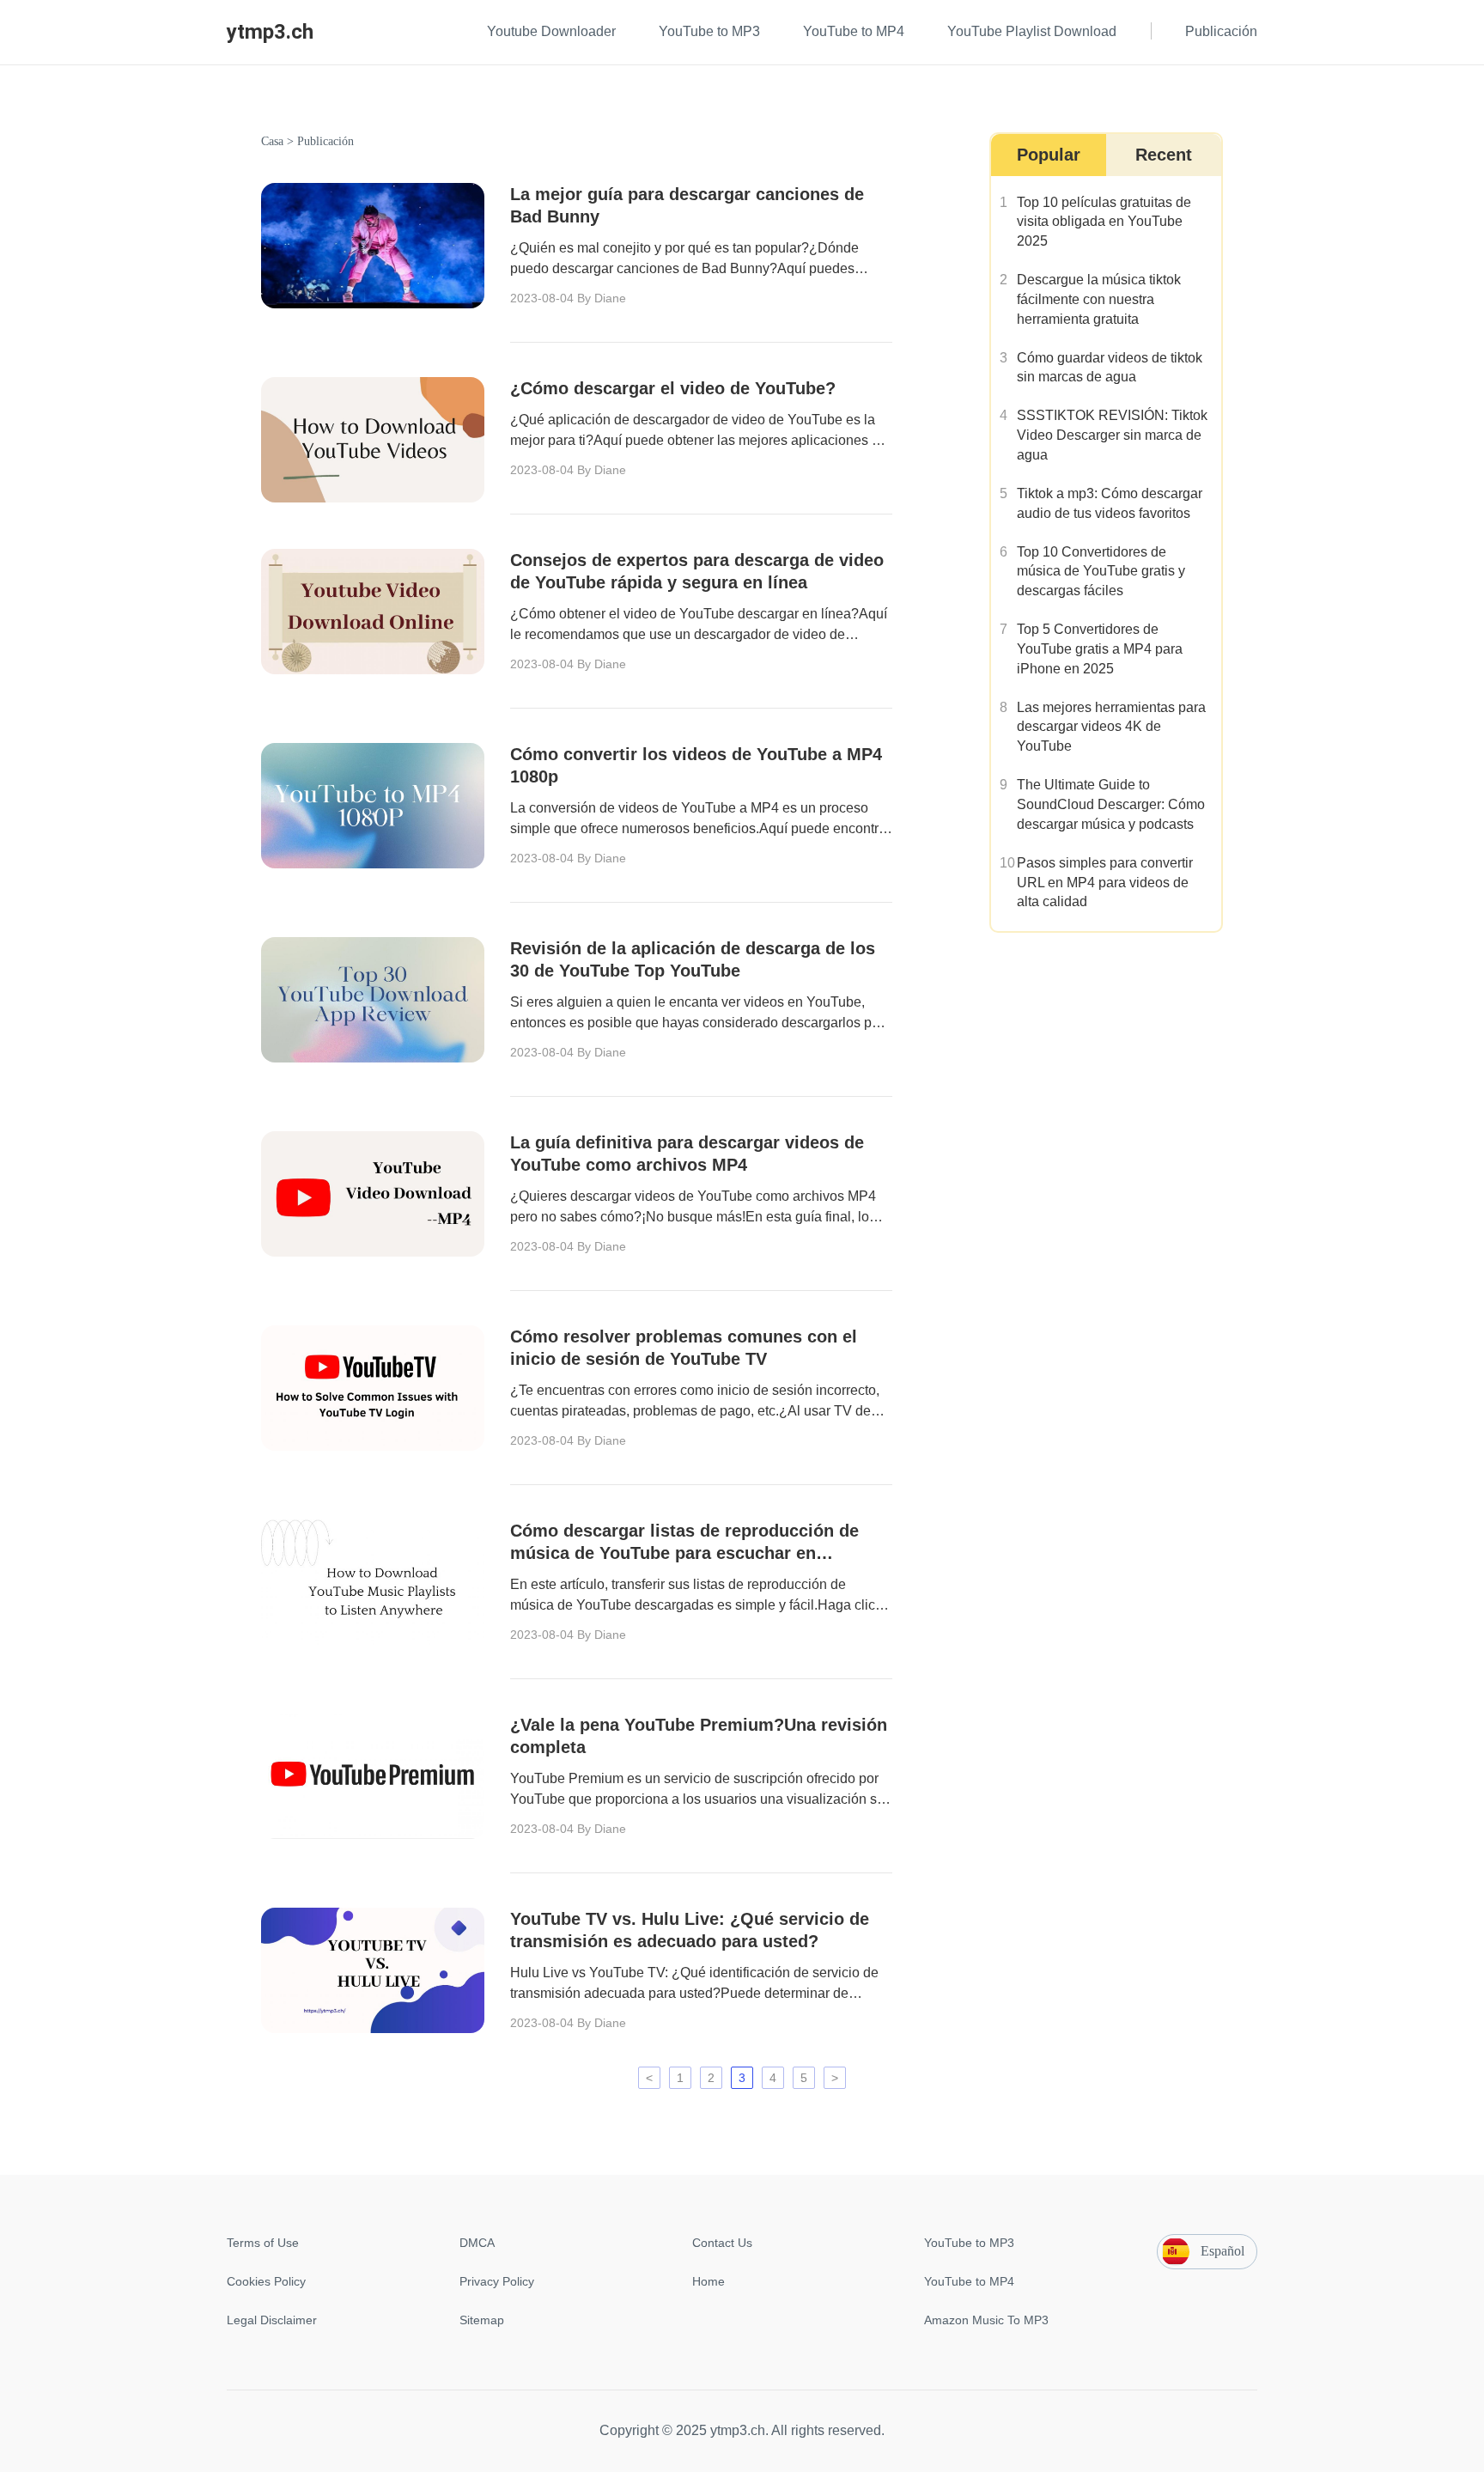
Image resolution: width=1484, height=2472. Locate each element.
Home (709, 2281)
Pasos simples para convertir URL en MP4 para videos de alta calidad (1105, 883)
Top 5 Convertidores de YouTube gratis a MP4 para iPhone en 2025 (1100, 649)
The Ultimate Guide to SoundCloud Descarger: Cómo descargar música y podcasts (1111, 804)
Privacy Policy (497, 2281)
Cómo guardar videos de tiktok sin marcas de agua (1110, 368)
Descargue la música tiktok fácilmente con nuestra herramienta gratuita (1099, 299)
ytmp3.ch (270, 32)
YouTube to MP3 (969, 2243)
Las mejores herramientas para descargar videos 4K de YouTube (1111, 727)
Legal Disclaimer (272, 2320)
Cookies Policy (266, 2281)
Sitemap (482, 2320)
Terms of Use (263, 2243)
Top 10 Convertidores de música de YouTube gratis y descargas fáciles (1101, 572)
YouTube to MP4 (969, 2281)
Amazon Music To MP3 (986, 2320)
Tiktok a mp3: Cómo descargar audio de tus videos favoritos (1110, 503)
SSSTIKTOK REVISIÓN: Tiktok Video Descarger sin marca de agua (1112, 435)
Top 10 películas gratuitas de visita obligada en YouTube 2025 (1104, 222)
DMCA (477, 2243)
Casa (272, 141)
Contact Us (722, 2243)
